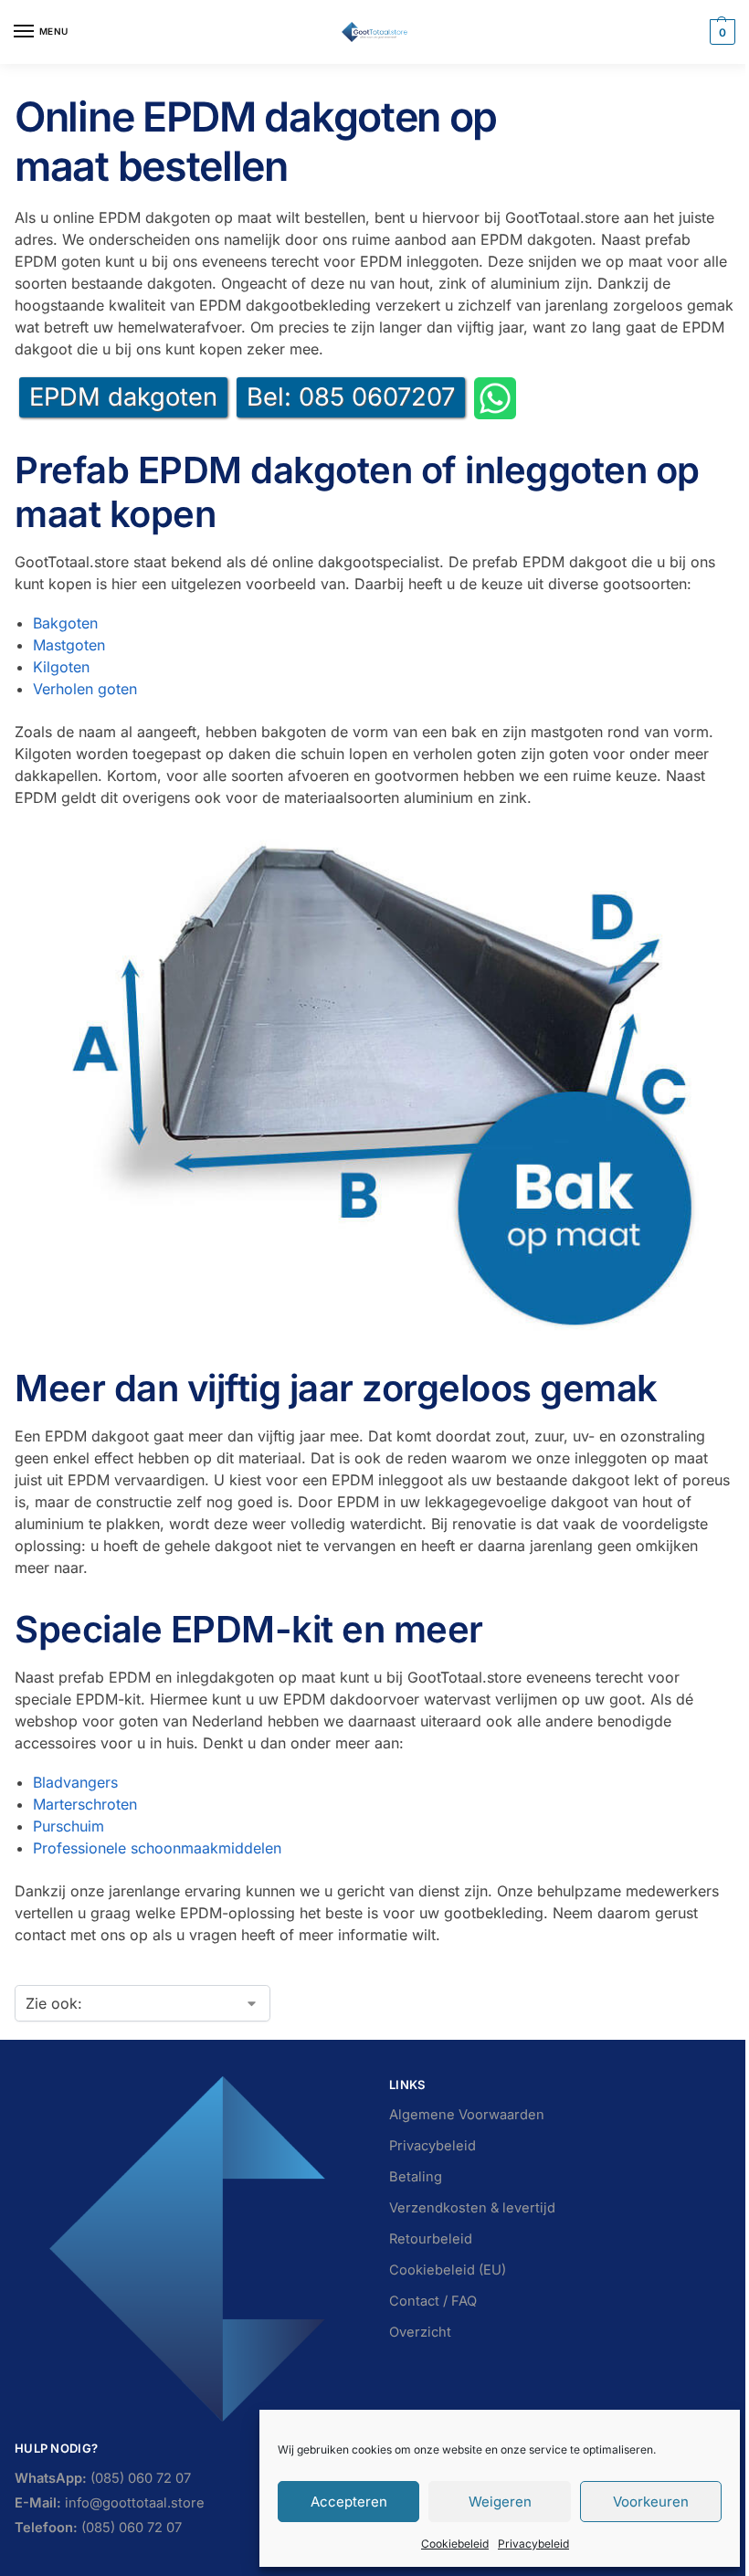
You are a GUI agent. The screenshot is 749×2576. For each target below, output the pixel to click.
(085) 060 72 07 (103, 2478)
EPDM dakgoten (123, 397)
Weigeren (500, 2502)
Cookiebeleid (455, 2544)
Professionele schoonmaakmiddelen (157, 1848)
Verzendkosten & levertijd (472, 2208)
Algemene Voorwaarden (467, 2115)
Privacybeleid (533, 2544)
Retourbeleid (431, 2239)
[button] (720, 32)
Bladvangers (75, 1782)
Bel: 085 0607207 (351, 397)
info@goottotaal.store (110, 2503)
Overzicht (420, 2332)
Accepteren (349, 2502)
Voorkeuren (651, 2502)
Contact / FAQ (433, 2301)
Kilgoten (61, 667)
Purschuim (69, 1826)
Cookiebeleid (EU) (448, 2270)
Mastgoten (69, 645)
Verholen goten (85, 689)
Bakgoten (65, 623)
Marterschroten (85, 1804)
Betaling (416, 2177)
